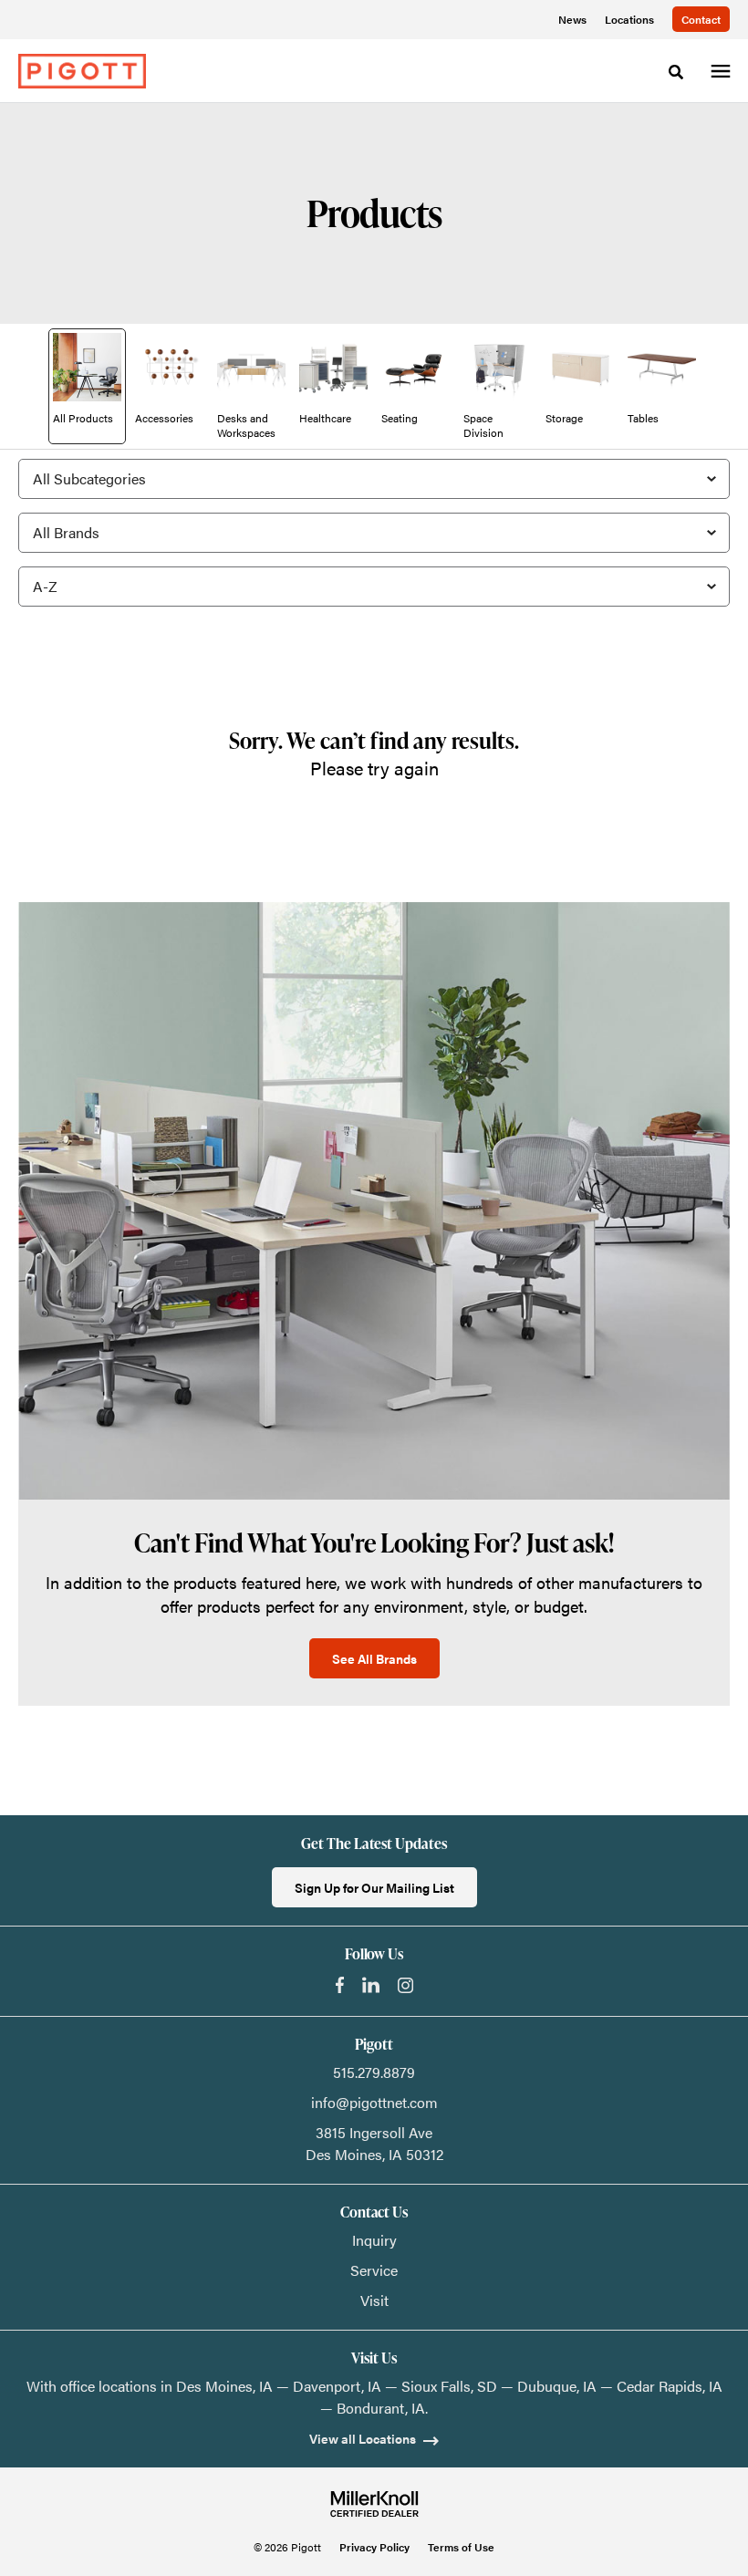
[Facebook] (340, 1985)
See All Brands (374, 1658)
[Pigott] (82, 71)
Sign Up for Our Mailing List (374, 1887)
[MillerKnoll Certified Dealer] (374, 2504)
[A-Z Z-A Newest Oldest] (374, 587)
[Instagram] (405, 1985)
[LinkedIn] (371, 1985)
